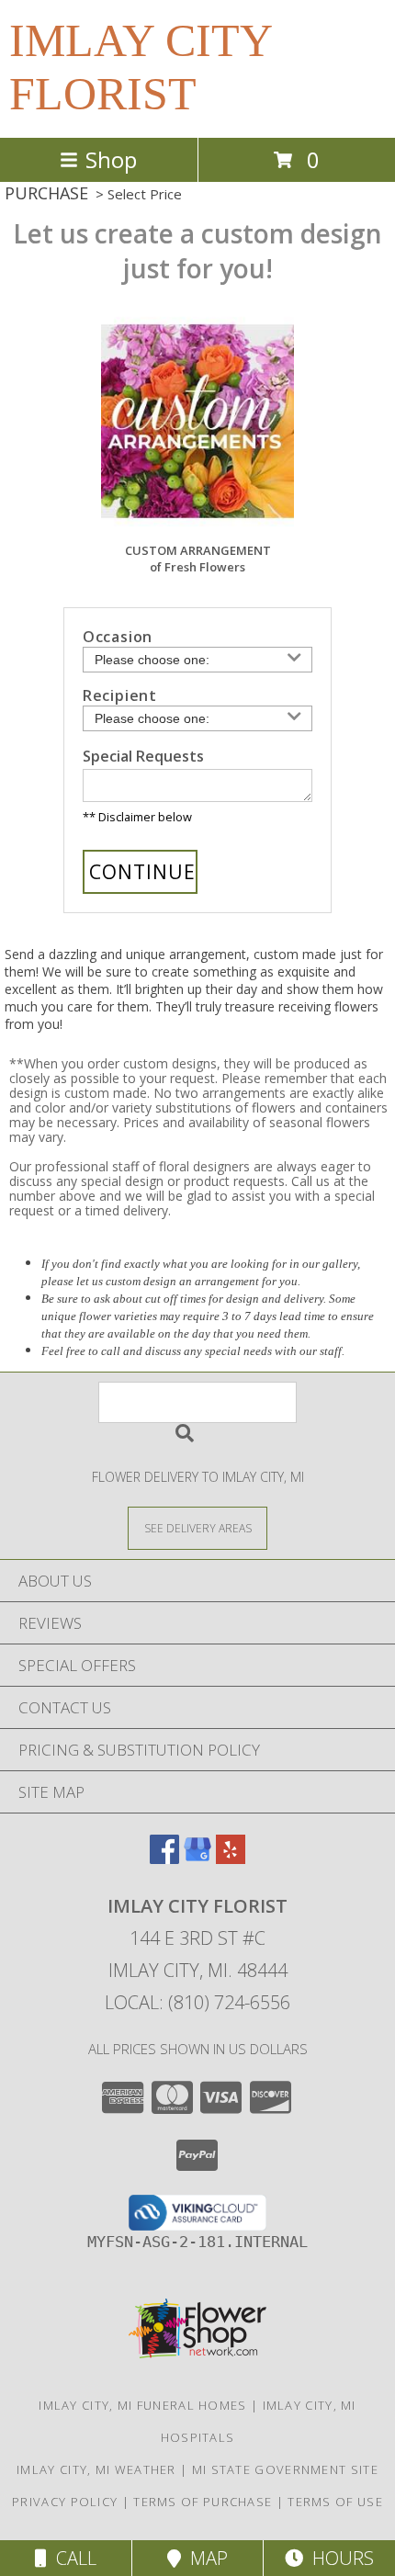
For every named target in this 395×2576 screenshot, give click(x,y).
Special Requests (143, 756)
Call (72, 2558)
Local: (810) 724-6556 (197, 2002)
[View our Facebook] (164, 1858)
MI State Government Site (285, 2469)
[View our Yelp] (231, 1858)
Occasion (118, 637)
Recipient (120, 695)
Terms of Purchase (203, 2502)
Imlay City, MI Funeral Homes (142, 2405)
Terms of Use (335, 2502)
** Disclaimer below (137, 817)
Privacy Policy (65, 2502)
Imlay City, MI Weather (96, 2469)
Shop (111, 159)
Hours (339, 2558)
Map (204, 2558)
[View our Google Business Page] (197, 1858)
